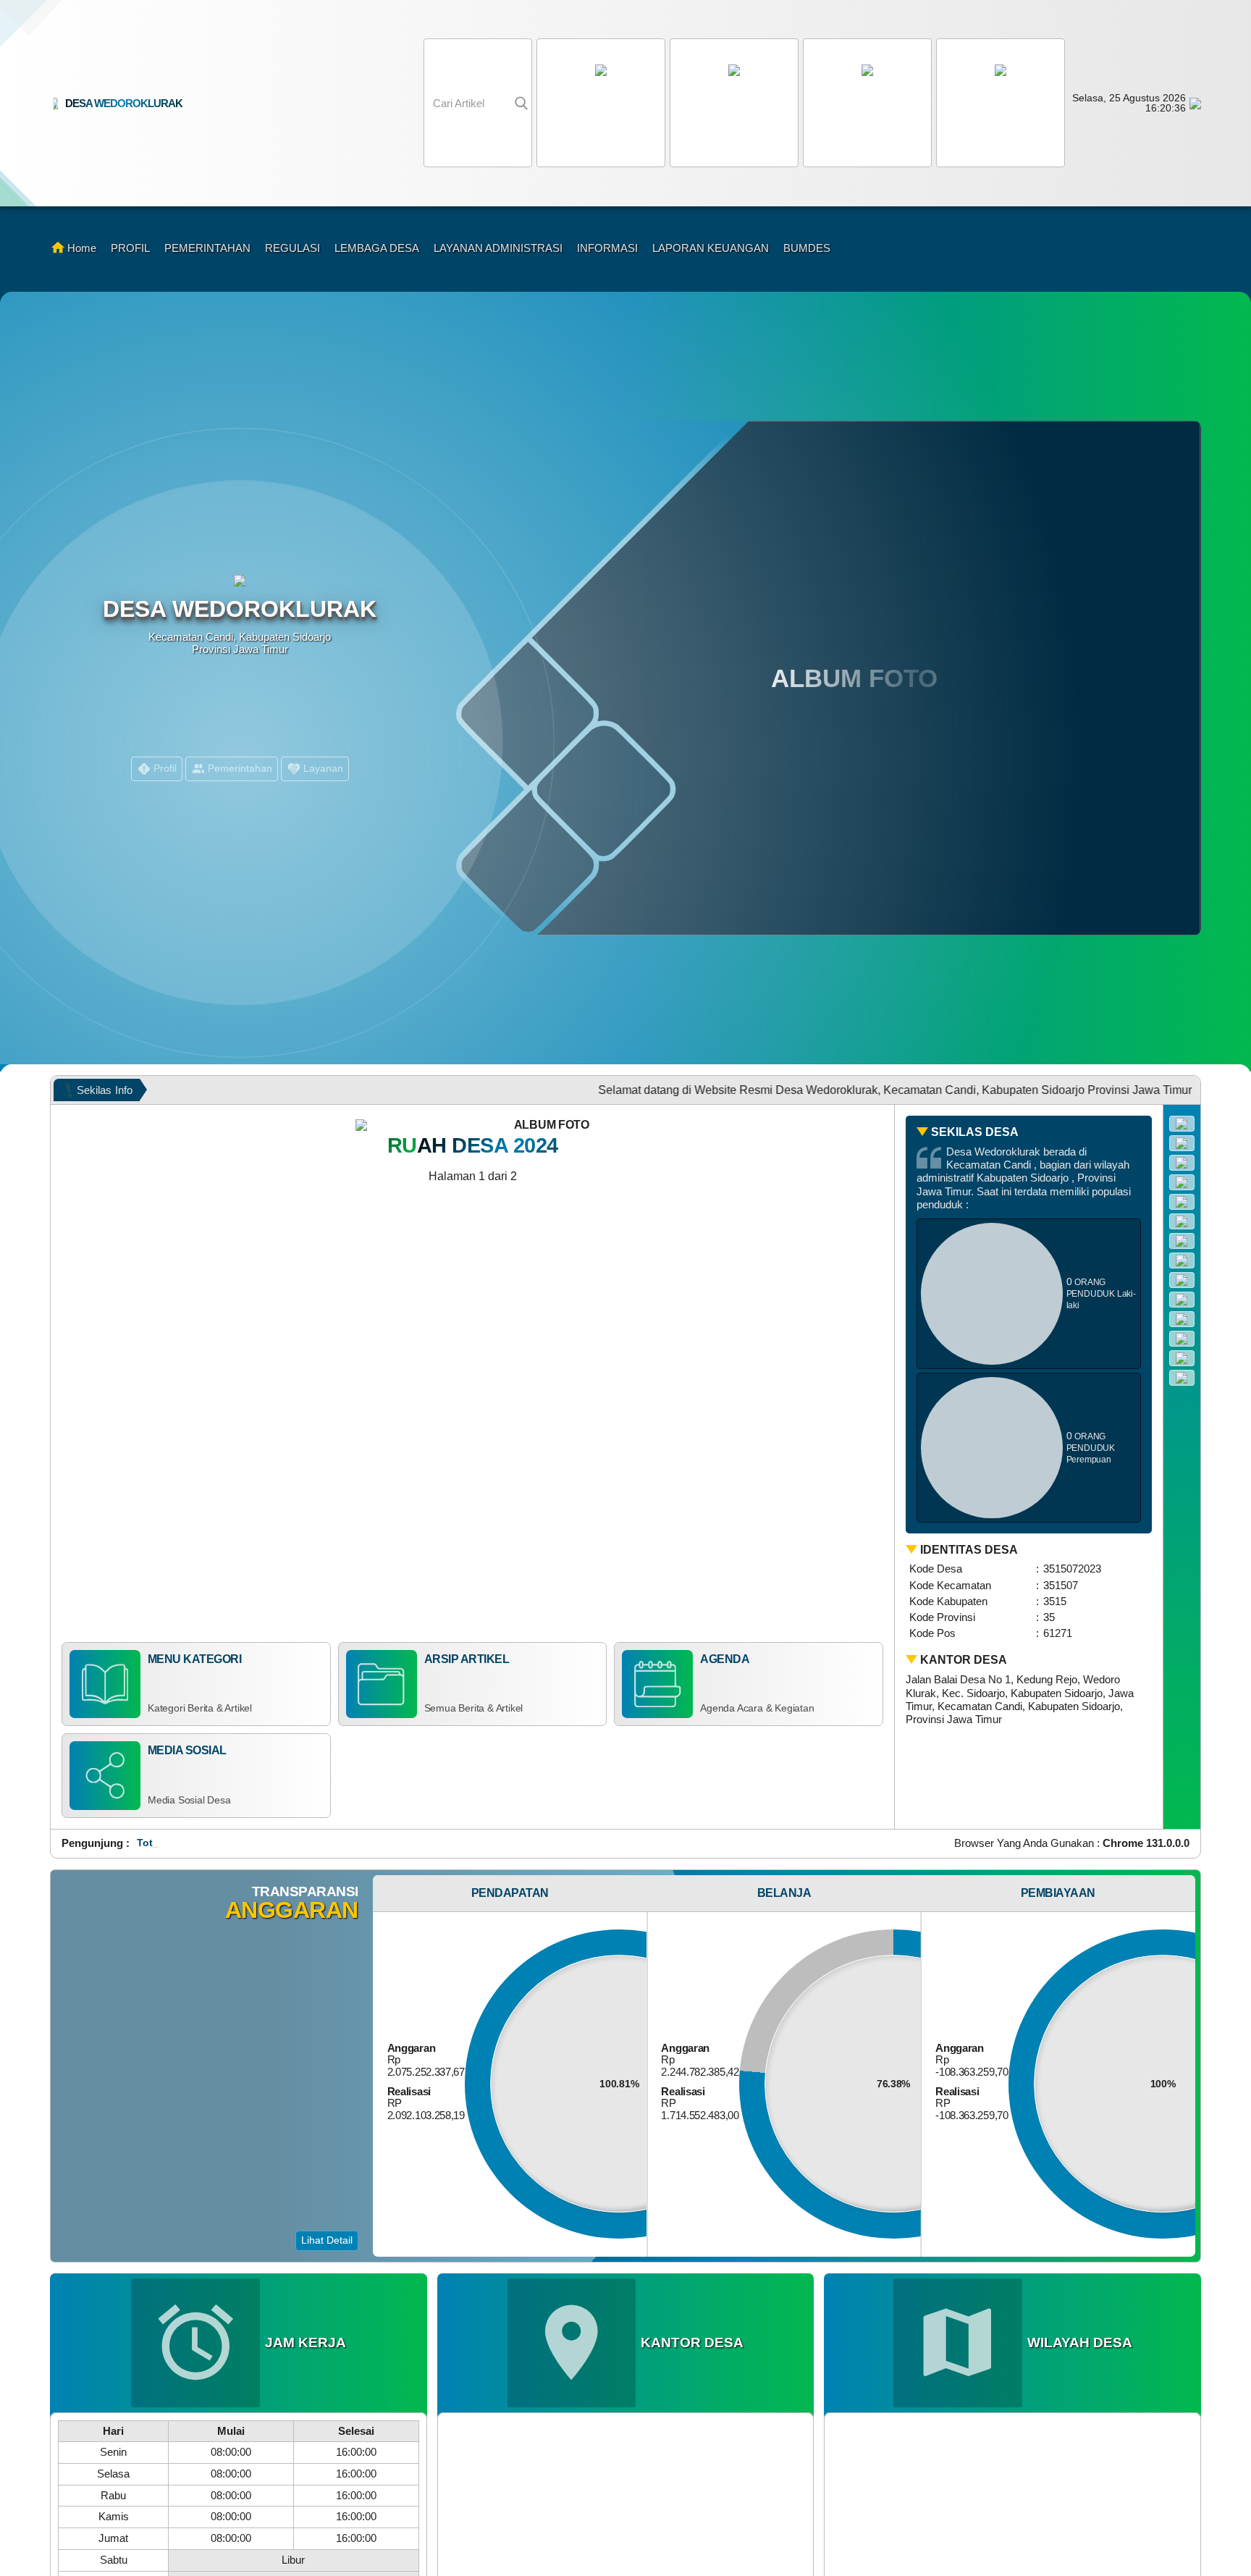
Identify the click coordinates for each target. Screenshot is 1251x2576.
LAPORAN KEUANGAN (711, 248)
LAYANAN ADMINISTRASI (498, 248)
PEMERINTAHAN (207, 248)
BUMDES (807, 248)
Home (82, 248)
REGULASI (292, 248)
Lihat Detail (327, 2240)
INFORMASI (607, 248)
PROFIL (130, 248)
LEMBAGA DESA (377, 248)
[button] (865, 103)
